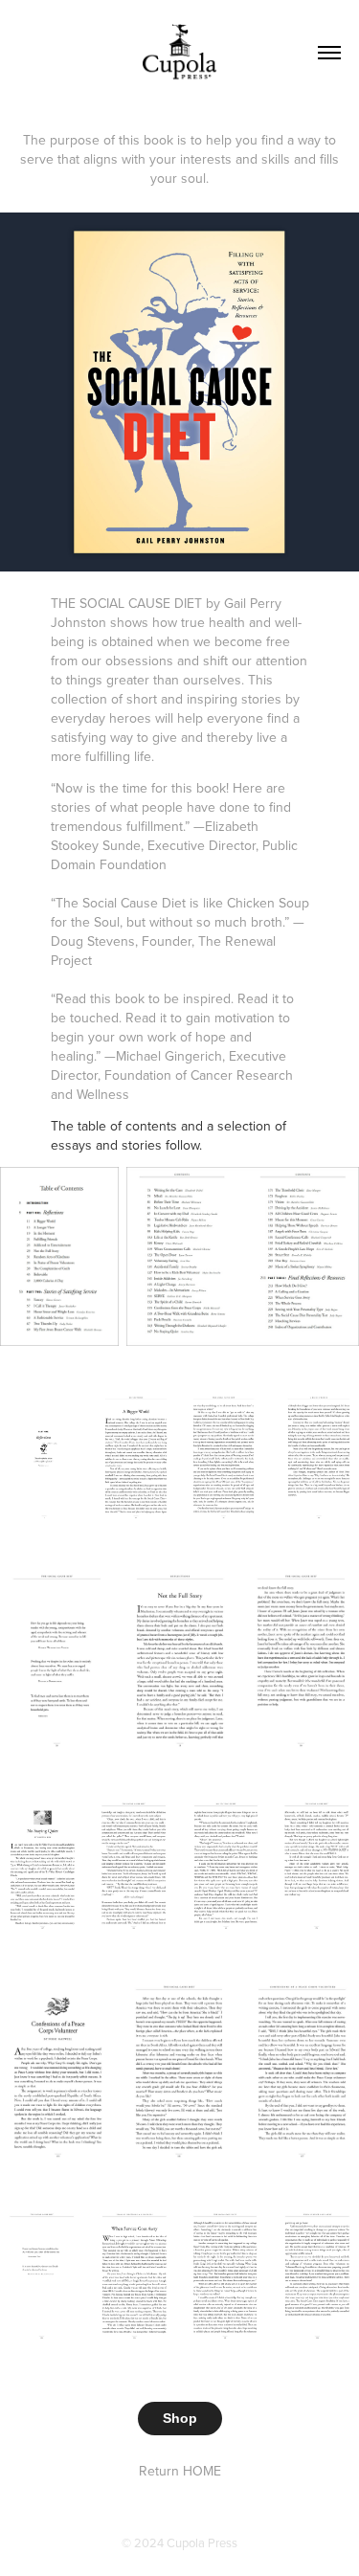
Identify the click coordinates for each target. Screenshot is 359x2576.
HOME (202, 2471)
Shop (180, 2418)
